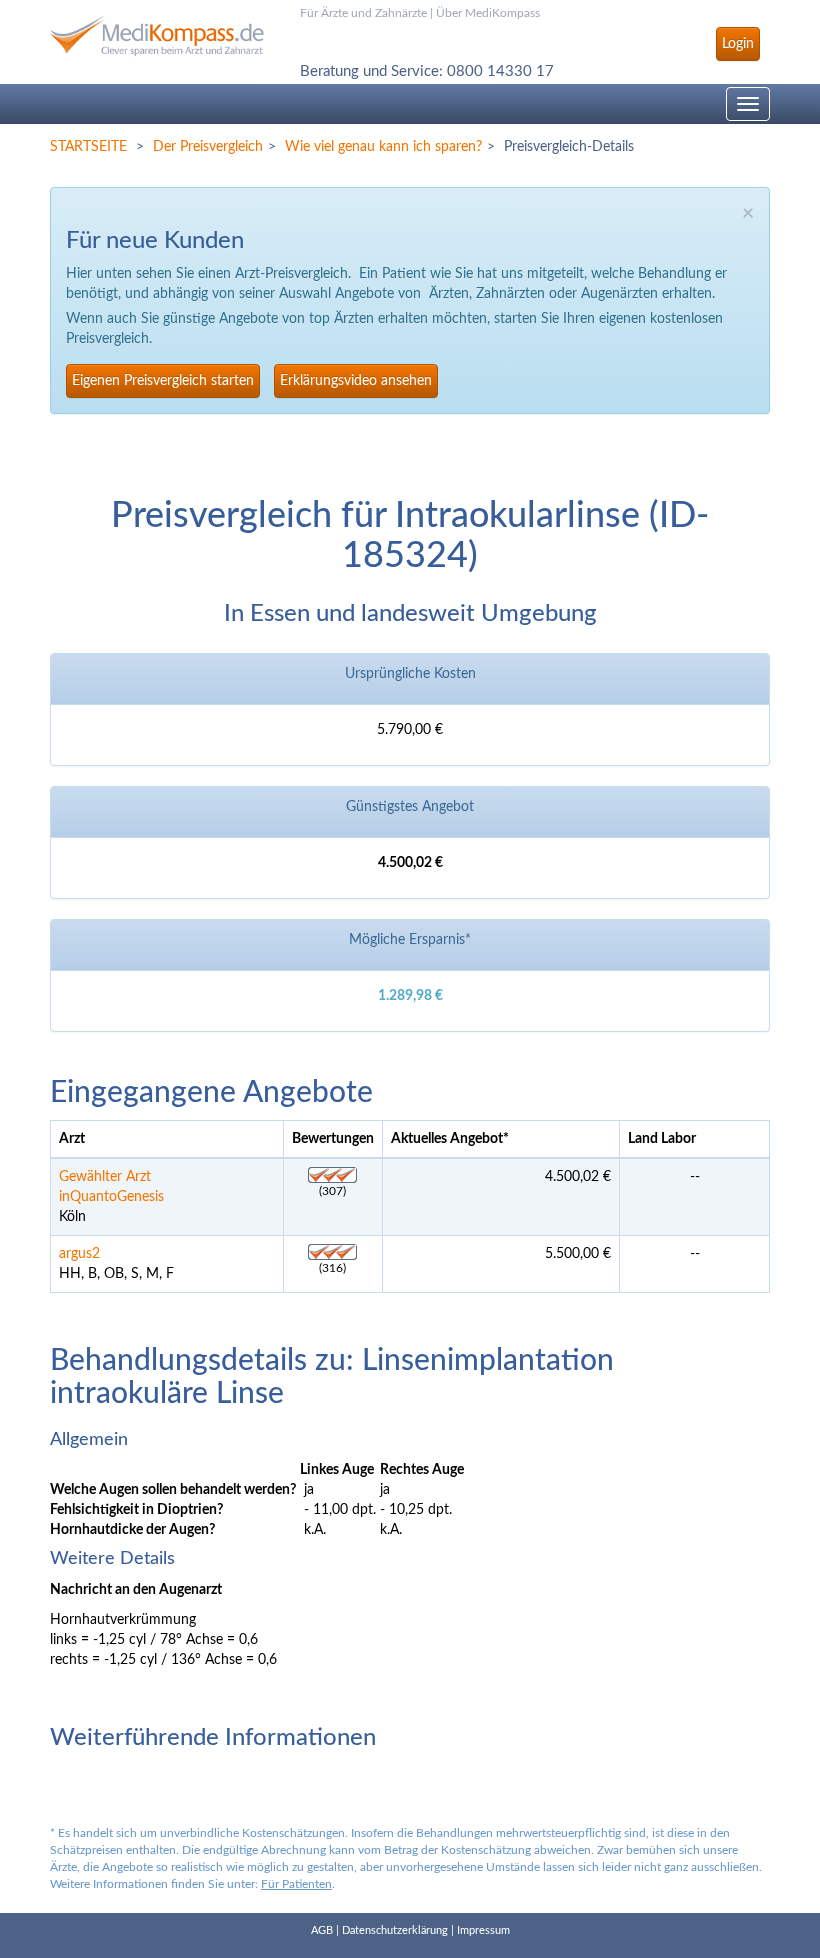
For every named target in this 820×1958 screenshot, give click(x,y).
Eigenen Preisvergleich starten (163, 381)
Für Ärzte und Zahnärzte (363, 13)
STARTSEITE (88, 147)
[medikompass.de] (160, 28)
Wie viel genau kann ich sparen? (383, 147)
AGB (322, 1930)
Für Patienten (296, 1884)
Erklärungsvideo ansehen (356, 381)
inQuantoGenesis (111, 1197)
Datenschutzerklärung (395, 1930)
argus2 (79, 1254)
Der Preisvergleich (208, 147)
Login (738, 44)
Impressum (483, 1930)
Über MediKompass (488, 13)
